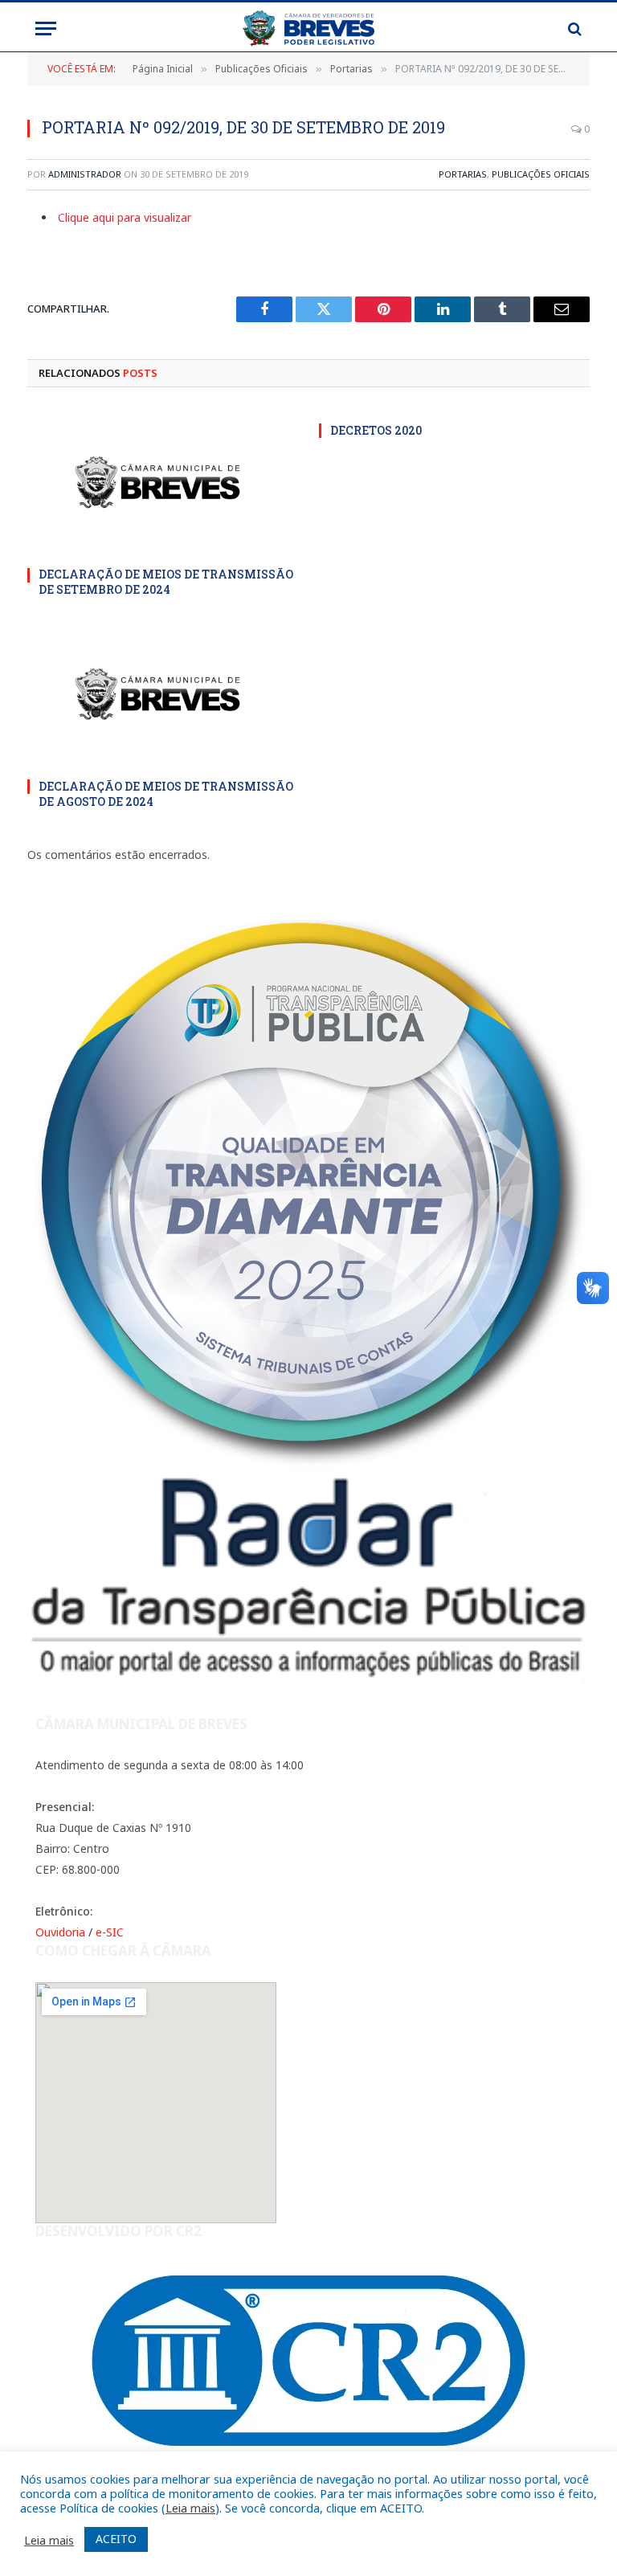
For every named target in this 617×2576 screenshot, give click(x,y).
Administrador (85, 174)
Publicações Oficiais (541, 174)
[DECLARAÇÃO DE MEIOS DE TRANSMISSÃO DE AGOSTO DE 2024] (163, 693)
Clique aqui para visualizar (125, 217)
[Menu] (46, 29)
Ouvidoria (60, 1932)
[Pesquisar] (573, 29)
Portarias (463, 174)
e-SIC (110, 1932)
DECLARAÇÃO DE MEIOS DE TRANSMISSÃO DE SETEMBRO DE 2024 (166, 582)
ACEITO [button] (116, 2539)
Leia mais (190, 2508)
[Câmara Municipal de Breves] (308, 29)
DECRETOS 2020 (376, 430)
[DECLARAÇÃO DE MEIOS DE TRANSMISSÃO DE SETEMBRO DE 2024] (163, 482)
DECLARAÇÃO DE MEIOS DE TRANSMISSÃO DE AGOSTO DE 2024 (166, 794)
